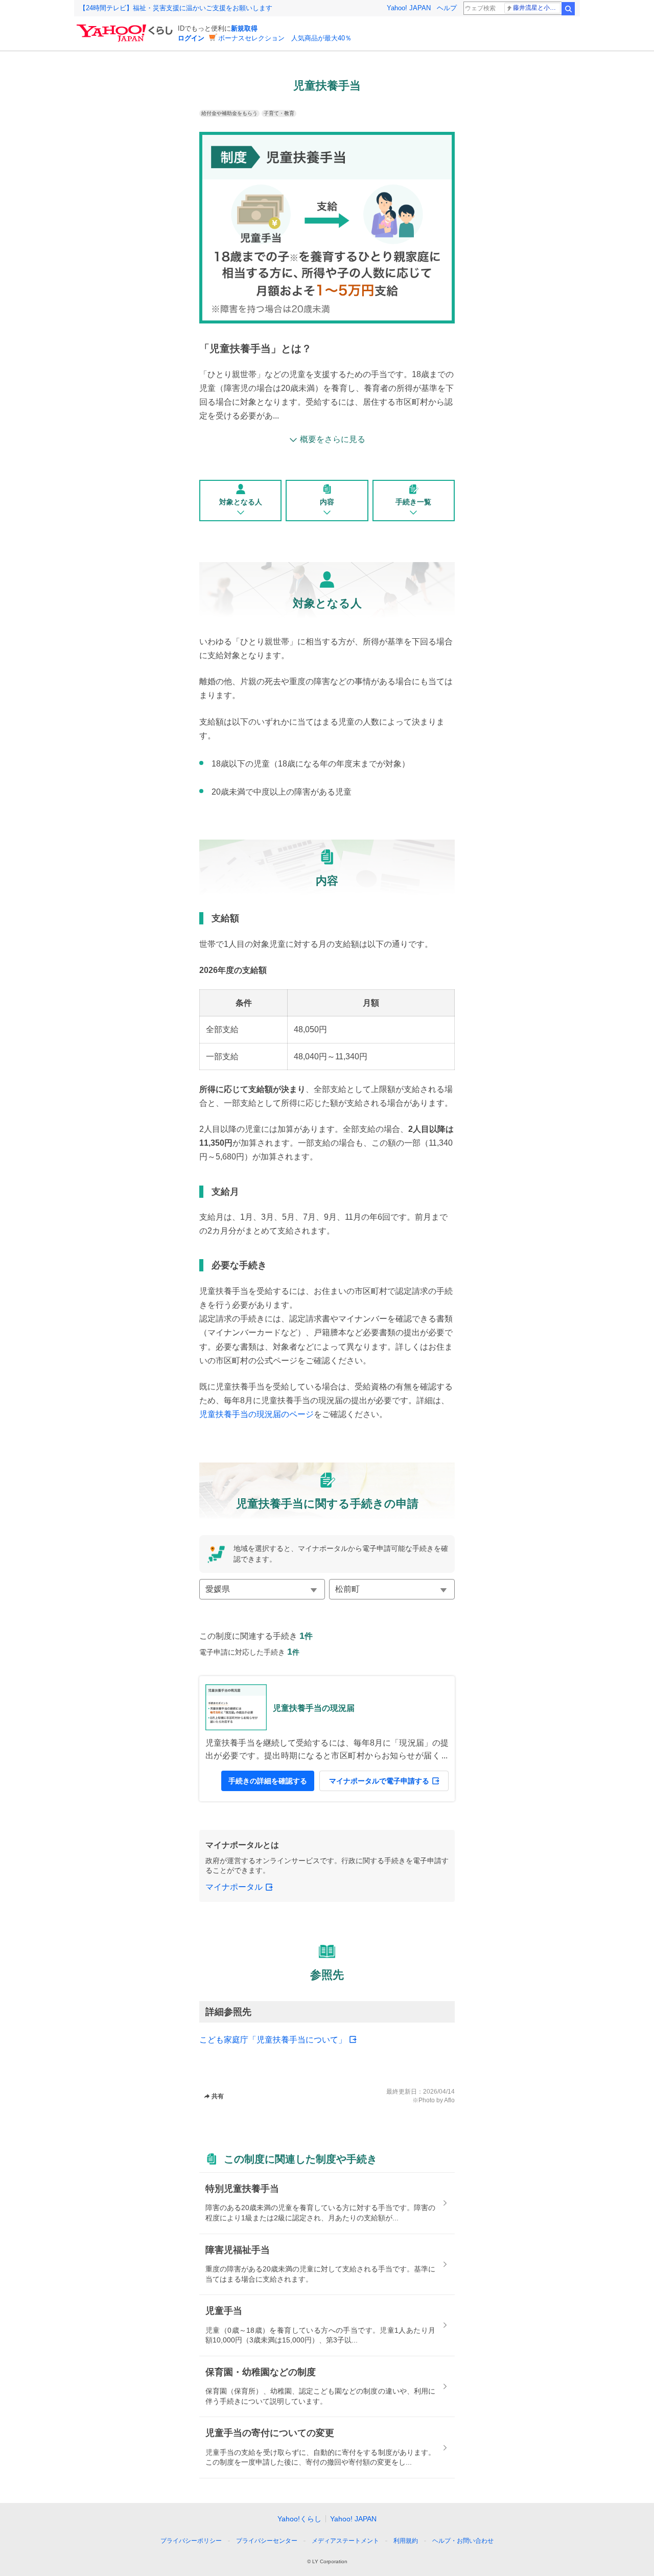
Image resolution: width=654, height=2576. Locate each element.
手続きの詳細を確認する (268, 1781)
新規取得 (244, 28)
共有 (218, 2096)
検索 (568, 9)
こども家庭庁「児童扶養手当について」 (273, 2040)
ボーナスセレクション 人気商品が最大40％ (285, 38)
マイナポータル (234, 1887)
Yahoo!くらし (299, 2519)
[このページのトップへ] (495, 2522)
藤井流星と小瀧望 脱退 (537, 8)
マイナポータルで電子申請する (379, 1781)
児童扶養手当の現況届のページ (256, 1414)
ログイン (191, 38)
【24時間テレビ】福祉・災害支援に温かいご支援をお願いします (176, 8)
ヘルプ (447, 8)
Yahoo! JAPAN (409, 8)
